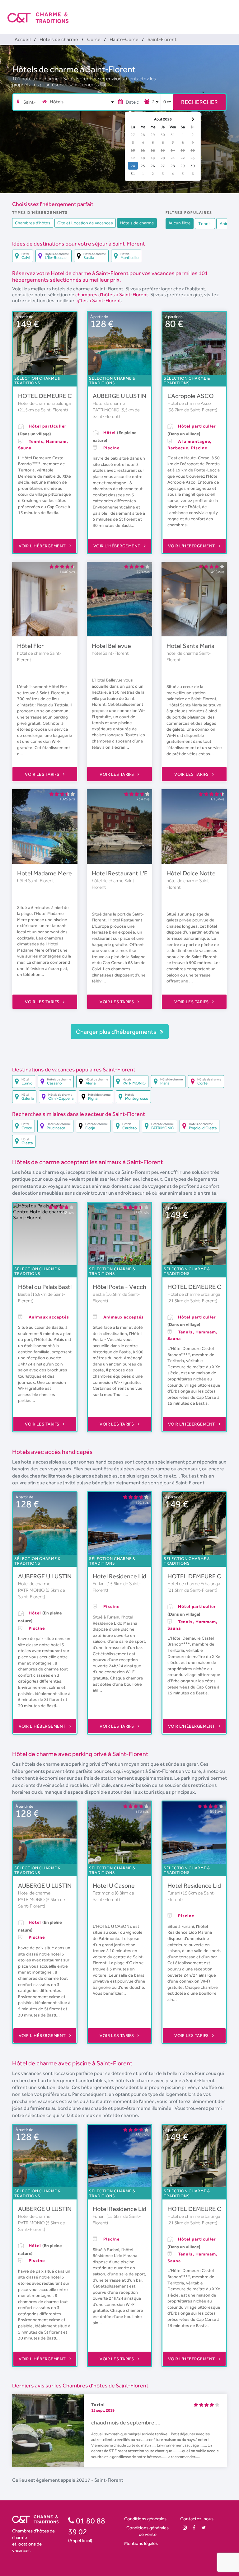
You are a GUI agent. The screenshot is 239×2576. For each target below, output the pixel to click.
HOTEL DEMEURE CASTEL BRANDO (67, 396)
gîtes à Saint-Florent (99, 300)
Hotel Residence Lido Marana (132, 1576)
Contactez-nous (197, 2519)
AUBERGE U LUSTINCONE (128, 396)
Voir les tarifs (43, 774)
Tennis (205, 223)
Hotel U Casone (114, 1885)
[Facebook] (194, 2528)
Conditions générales (145, 2519)
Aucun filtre (180, 223)
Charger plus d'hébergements (117, 1032)
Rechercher (199, 102)
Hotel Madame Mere (45, 873)
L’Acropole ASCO (191, 396)
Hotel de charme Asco (189, 403)
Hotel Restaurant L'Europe (128, 873)
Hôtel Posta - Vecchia (122, 1287)
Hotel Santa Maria (190, 646)
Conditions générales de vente (148, 2531)
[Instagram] (185, 2528)
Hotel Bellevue (111, 646)
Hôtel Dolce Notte (191, 873)
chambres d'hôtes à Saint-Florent (112, 295)
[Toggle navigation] (227, 12)
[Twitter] (204, 2528)
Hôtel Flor (30, 646)
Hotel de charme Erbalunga (44, 403)
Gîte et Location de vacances (85, 223)
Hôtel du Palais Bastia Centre (57, 1287)
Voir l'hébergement (43, 546)
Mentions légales (141, 2543)
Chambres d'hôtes (33, 223)
